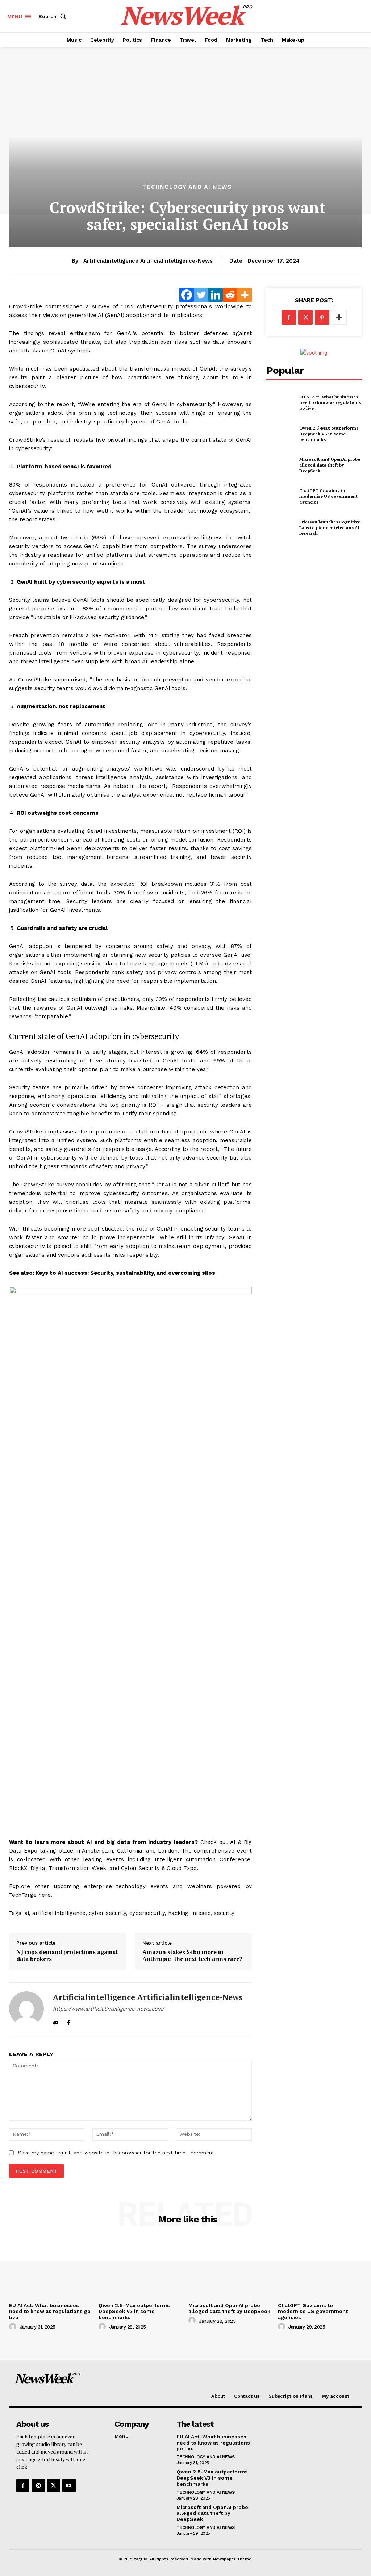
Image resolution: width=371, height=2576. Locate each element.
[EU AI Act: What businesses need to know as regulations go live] (281, 402)
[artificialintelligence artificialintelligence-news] (26, 2009)
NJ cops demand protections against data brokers (67, 1955)
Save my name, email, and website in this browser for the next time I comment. (117, 2153)
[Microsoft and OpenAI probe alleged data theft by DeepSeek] (281, 465)
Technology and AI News (187, 187)
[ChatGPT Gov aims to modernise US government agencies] (281, 496)
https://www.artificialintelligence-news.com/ (109, 2009)
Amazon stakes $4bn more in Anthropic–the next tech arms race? (192, 1955)
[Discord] (56, 2021)
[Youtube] (69, 2485)
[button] (54, 16)
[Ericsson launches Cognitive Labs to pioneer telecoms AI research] (281, 528)
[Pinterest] (322, 317)
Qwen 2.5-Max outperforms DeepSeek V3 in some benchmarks (329, 434)
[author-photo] (14, 2327)
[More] (339, 317)
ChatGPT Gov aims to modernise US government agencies (328, 496)
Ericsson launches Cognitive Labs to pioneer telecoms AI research (330, 527)
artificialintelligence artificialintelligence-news (148, 261)
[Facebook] (68, 2021)
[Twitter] (305, 317)
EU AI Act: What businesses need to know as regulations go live (330, 402)
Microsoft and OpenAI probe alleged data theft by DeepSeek (330, 465)
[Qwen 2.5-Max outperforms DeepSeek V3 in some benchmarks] (281, 434)
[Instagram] (38, 2485)
